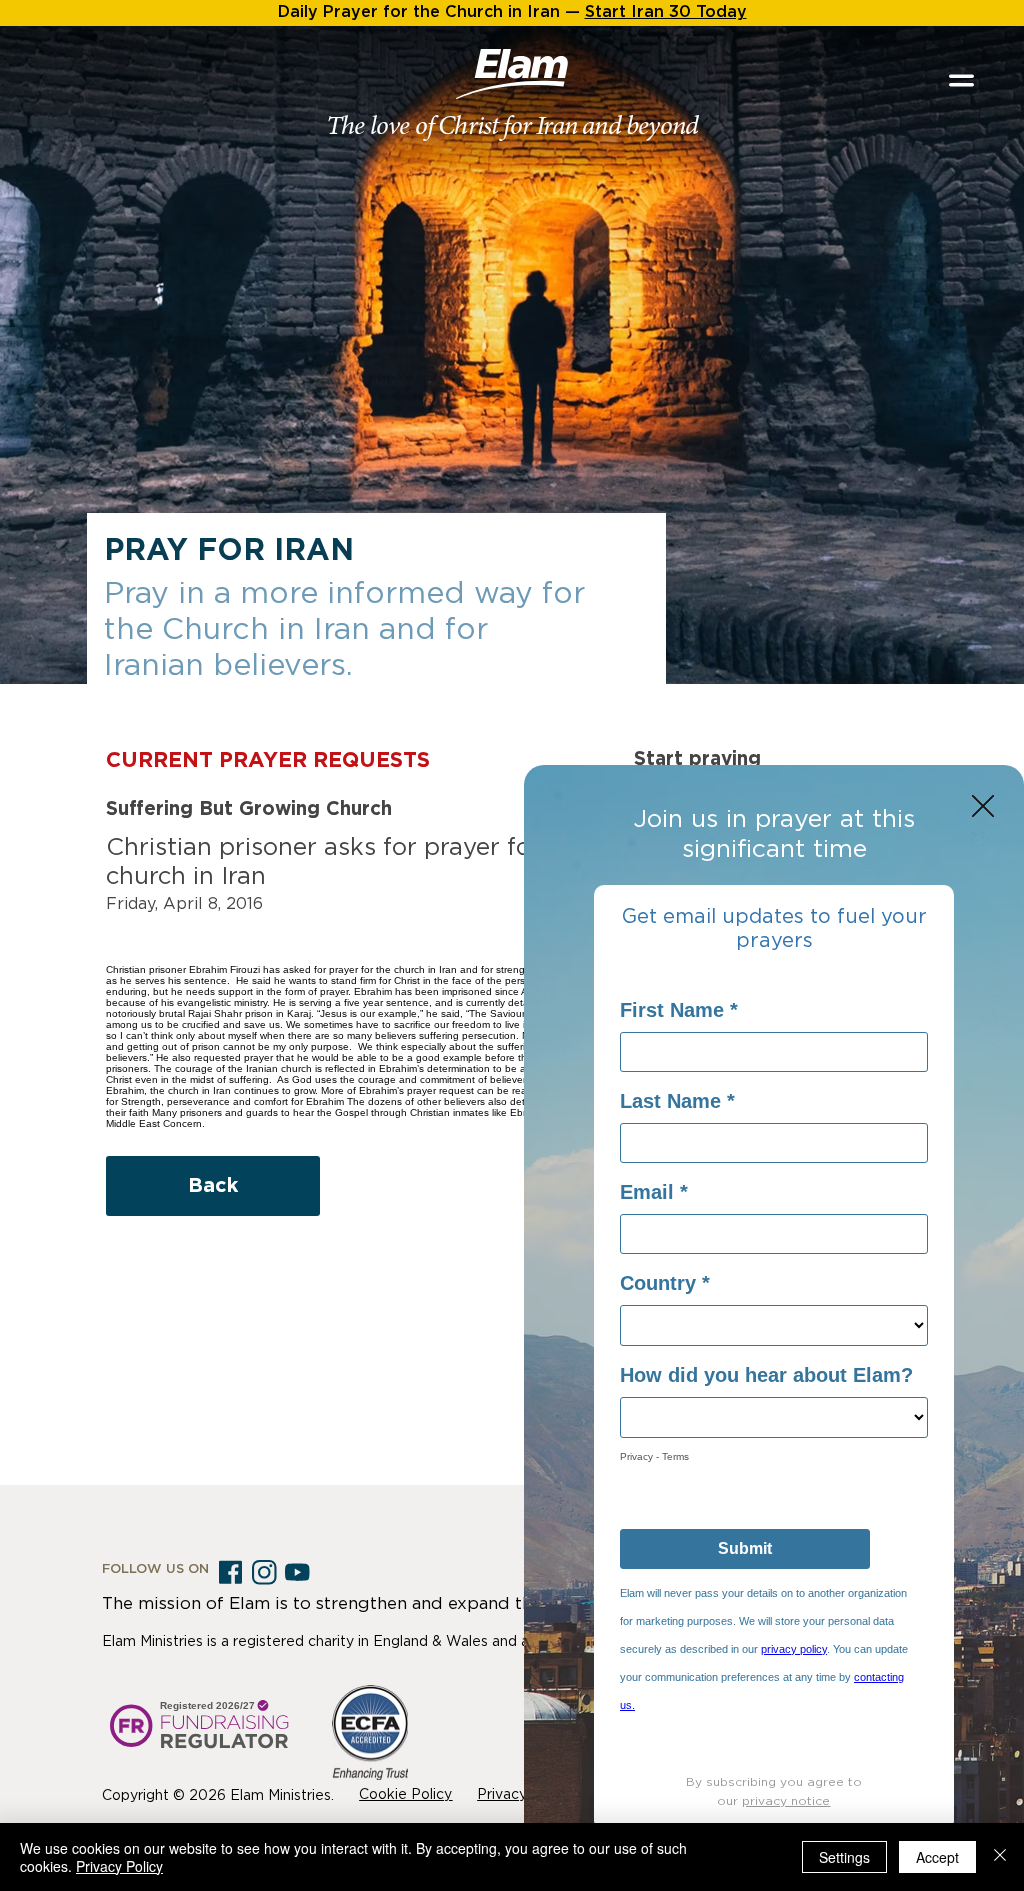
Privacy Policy (119, 1866)
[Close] (1000, 1857)
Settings (844, 1857)
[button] (983, 807)
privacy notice (786, 1801)
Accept (937, 1857)
